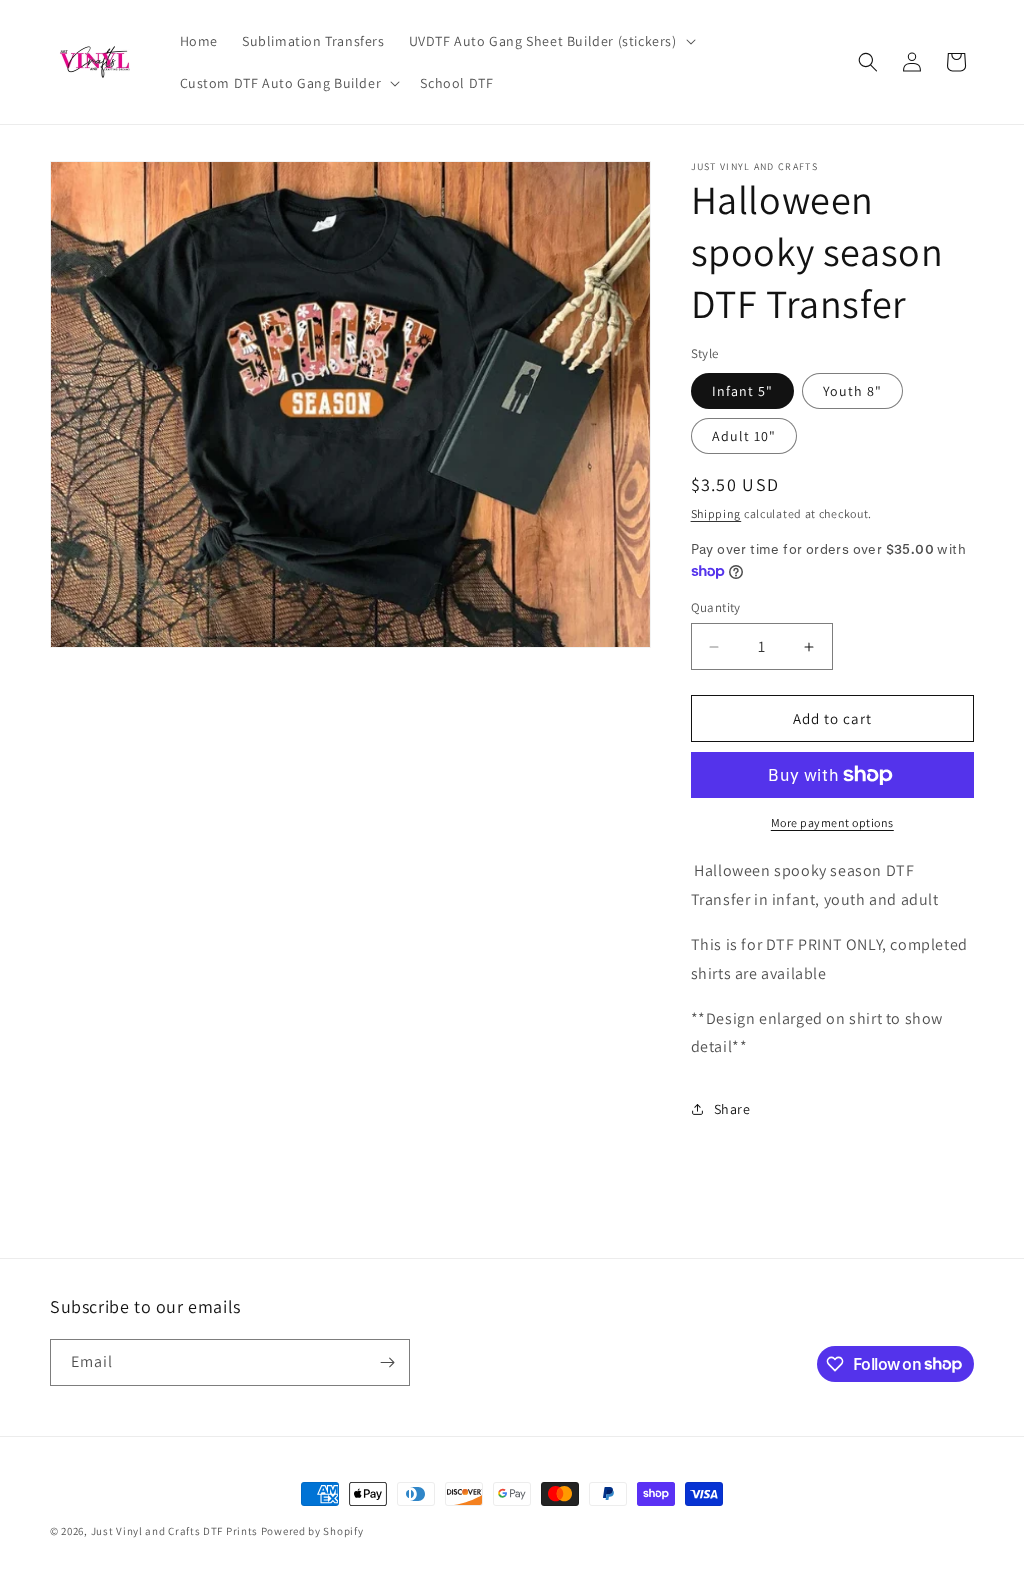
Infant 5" (742, 391)
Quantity (716, 607)
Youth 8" (852, 391)
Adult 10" (744, 436)
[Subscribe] (387, 1362)
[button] (550, 41)
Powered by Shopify (312, 1531)
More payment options (832, 822)
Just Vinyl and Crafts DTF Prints (174, 1531)
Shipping (716, 513)
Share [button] (732, 1109)
